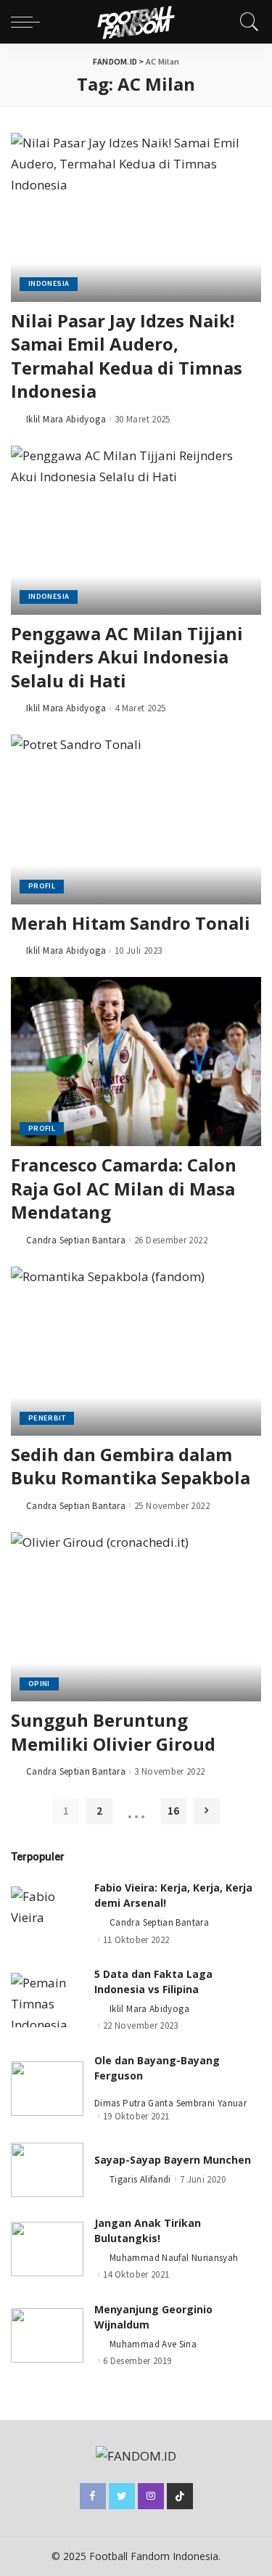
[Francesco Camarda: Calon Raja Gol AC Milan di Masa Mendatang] (136, 1062)
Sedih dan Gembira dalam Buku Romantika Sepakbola (131, 1466)
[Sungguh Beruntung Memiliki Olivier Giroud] (136, 1617)
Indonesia (49, 283)
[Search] (246, 22)
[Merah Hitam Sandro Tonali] (136, 819)
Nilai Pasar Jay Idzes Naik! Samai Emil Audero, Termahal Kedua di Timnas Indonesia (127, 356)
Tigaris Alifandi (140, 2179)
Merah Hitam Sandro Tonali (131, 923)
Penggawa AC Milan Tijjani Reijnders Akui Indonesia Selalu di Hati (127, 657)
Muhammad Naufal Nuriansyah (174, 2258)
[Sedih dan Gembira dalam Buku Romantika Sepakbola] (136, 1351)
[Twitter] (122, 2496)
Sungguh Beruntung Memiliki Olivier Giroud (113, 1731)
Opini (39, 1684)
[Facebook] (93, 2496)
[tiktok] (180, 2496)
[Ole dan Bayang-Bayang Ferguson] (47, 2089)
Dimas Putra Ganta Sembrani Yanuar (170, 2103)
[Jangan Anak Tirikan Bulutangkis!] (47, 2249)
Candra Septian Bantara (76, 1240)
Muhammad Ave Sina (153, 2344)
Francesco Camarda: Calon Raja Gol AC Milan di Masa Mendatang (124, 1188)
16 (173, 1811)
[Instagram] (151, 2496)
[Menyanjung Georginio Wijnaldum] (47, 2335)
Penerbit (47, 1418)
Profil (42, 886)
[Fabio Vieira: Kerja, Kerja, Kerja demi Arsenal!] (47, 1914)
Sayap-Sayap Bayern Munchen (173, 2160)
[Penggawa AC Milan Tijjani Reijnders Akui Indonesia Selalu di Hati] (136, 530)
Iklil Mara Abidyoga (66, 419)
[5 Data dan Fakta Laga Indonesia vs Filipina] (47, 2000)
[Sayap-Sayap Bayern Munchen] (47, 2170)
